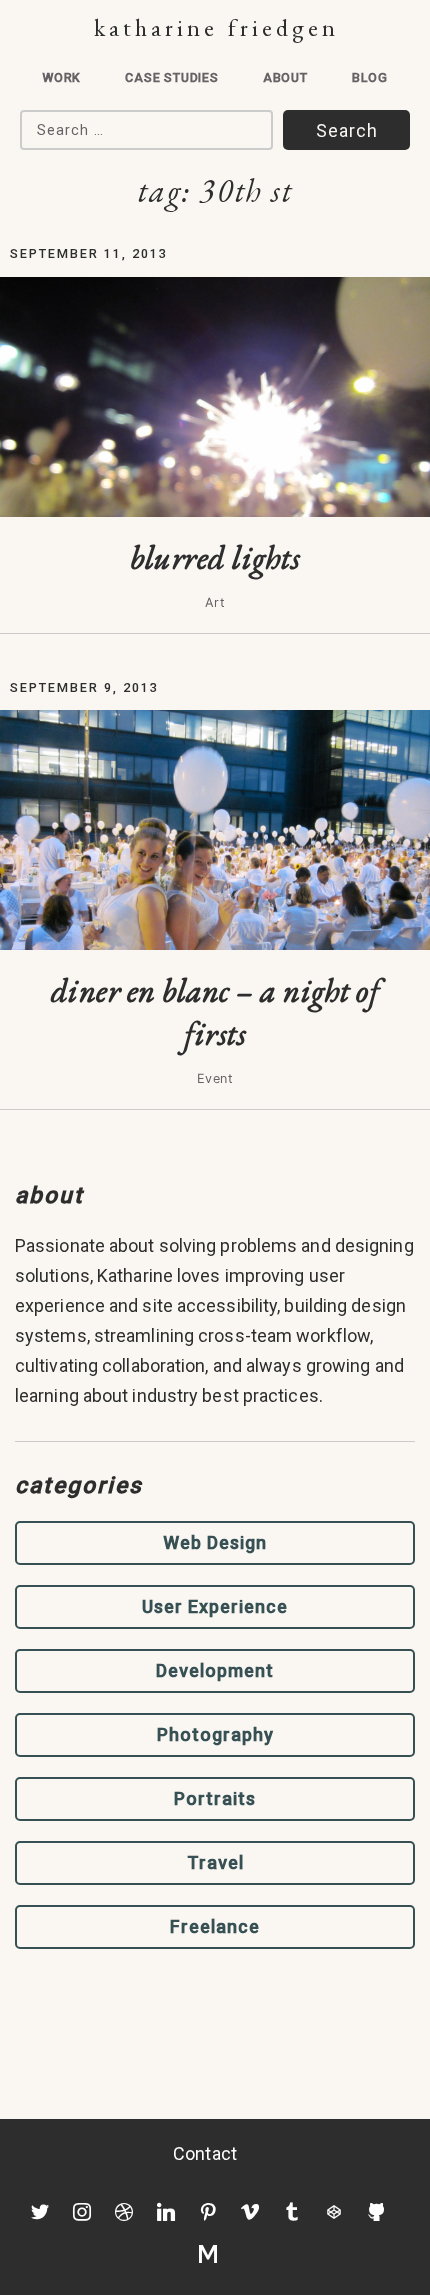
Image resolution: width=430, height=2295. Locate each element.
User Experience (215, 1606)
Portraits (215, 1798)
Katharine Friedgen (216, 27)
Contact (205, 2153)
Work (61, 77)
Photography (215, 1734)
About (285, 77)
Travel (215, 1862)
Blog (370, 77)
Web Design (215, 1542)
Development (215, 1670)
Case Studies (172, 77)
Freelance (215, 1926)
